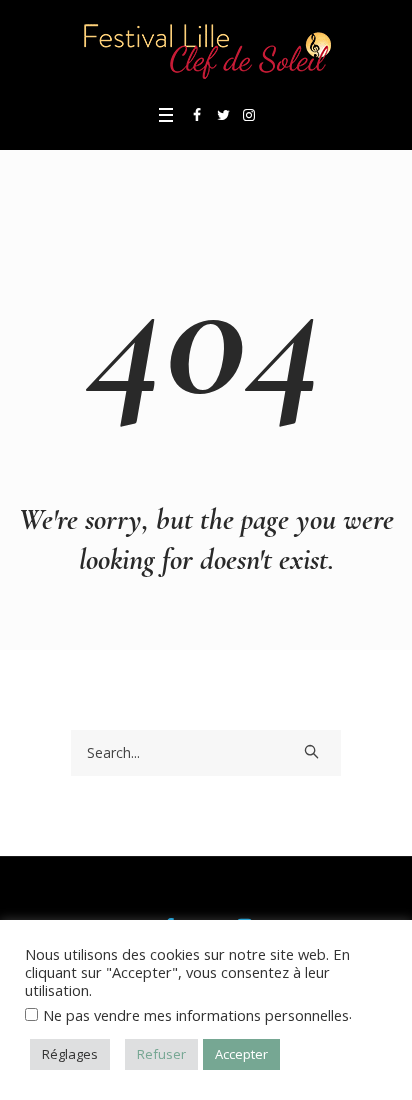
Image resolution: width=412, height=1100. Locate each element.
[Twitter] (223, 115)
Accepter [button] (241, 1054)
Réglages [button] (70, 1054)
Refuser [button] (161, 1054)
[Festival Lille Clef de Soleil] (206, 49)
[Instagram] (249, 115)
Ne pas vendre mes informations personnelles (196, 1015)
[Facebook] (197, 115)
